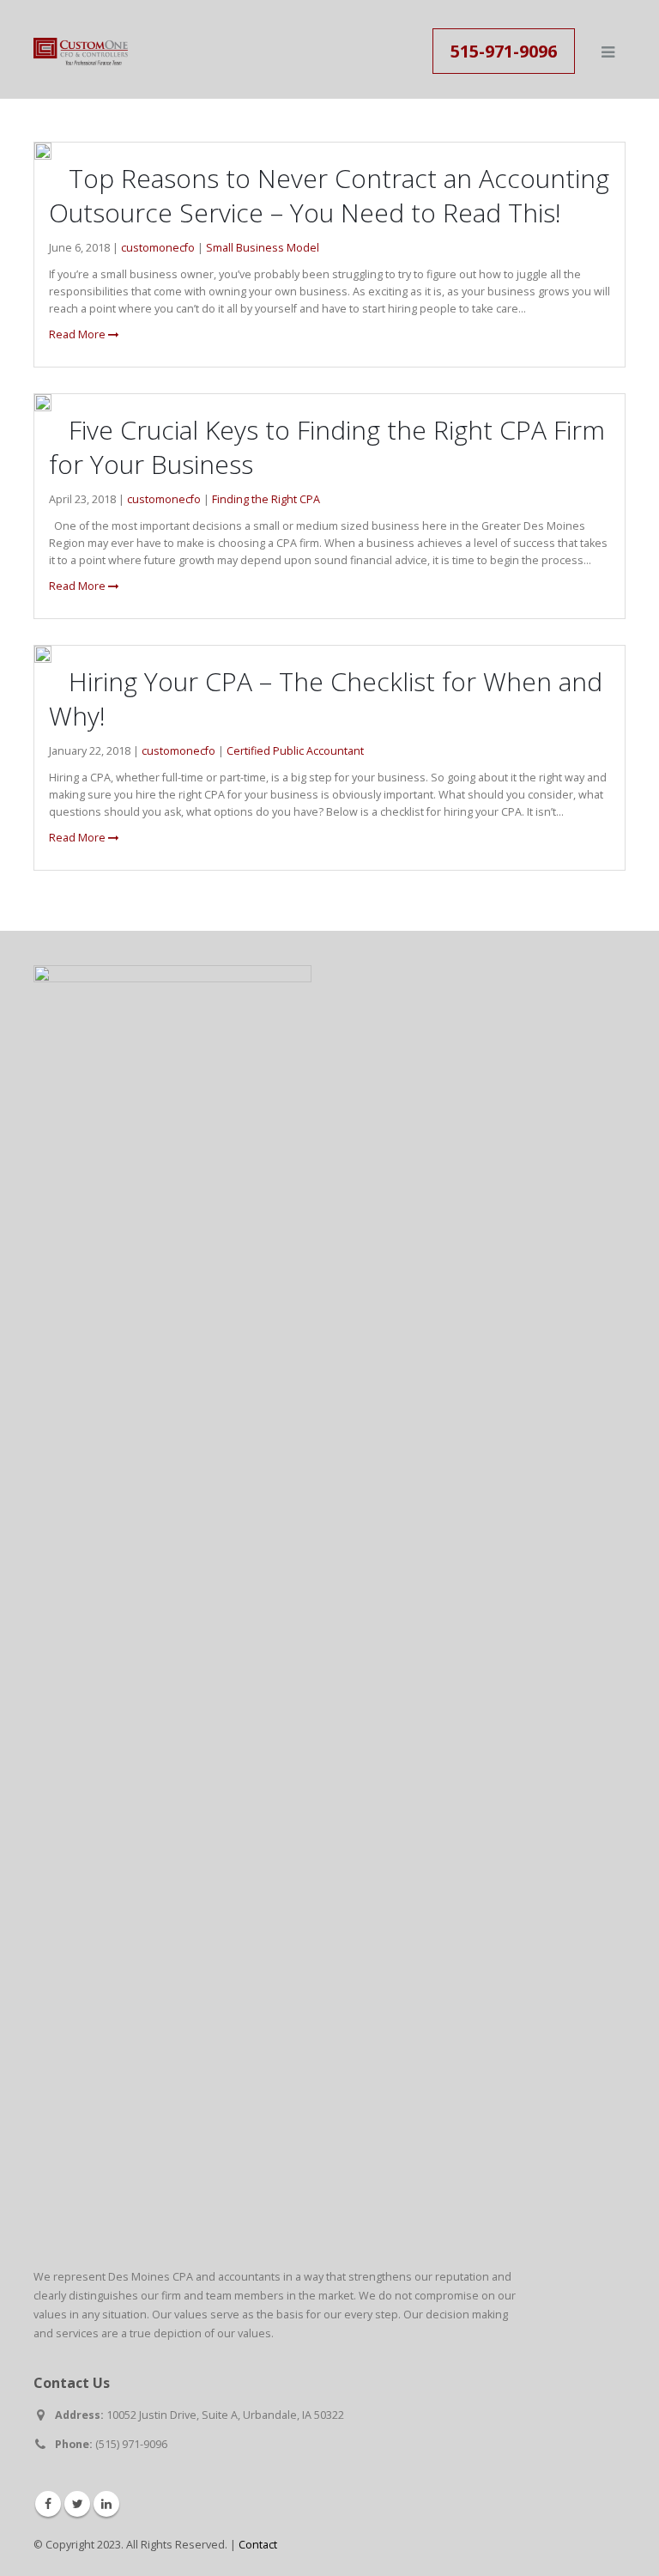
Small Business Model (263, 248)
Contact (258, 2545)
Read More (79, 334)
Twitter (77, 2504)
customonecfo (158, 248)
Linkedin (106, 2504)
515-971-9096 (504, 51)
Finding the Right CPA (266, 499)
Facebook (48, 2504)
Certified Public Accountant (295, 751)
